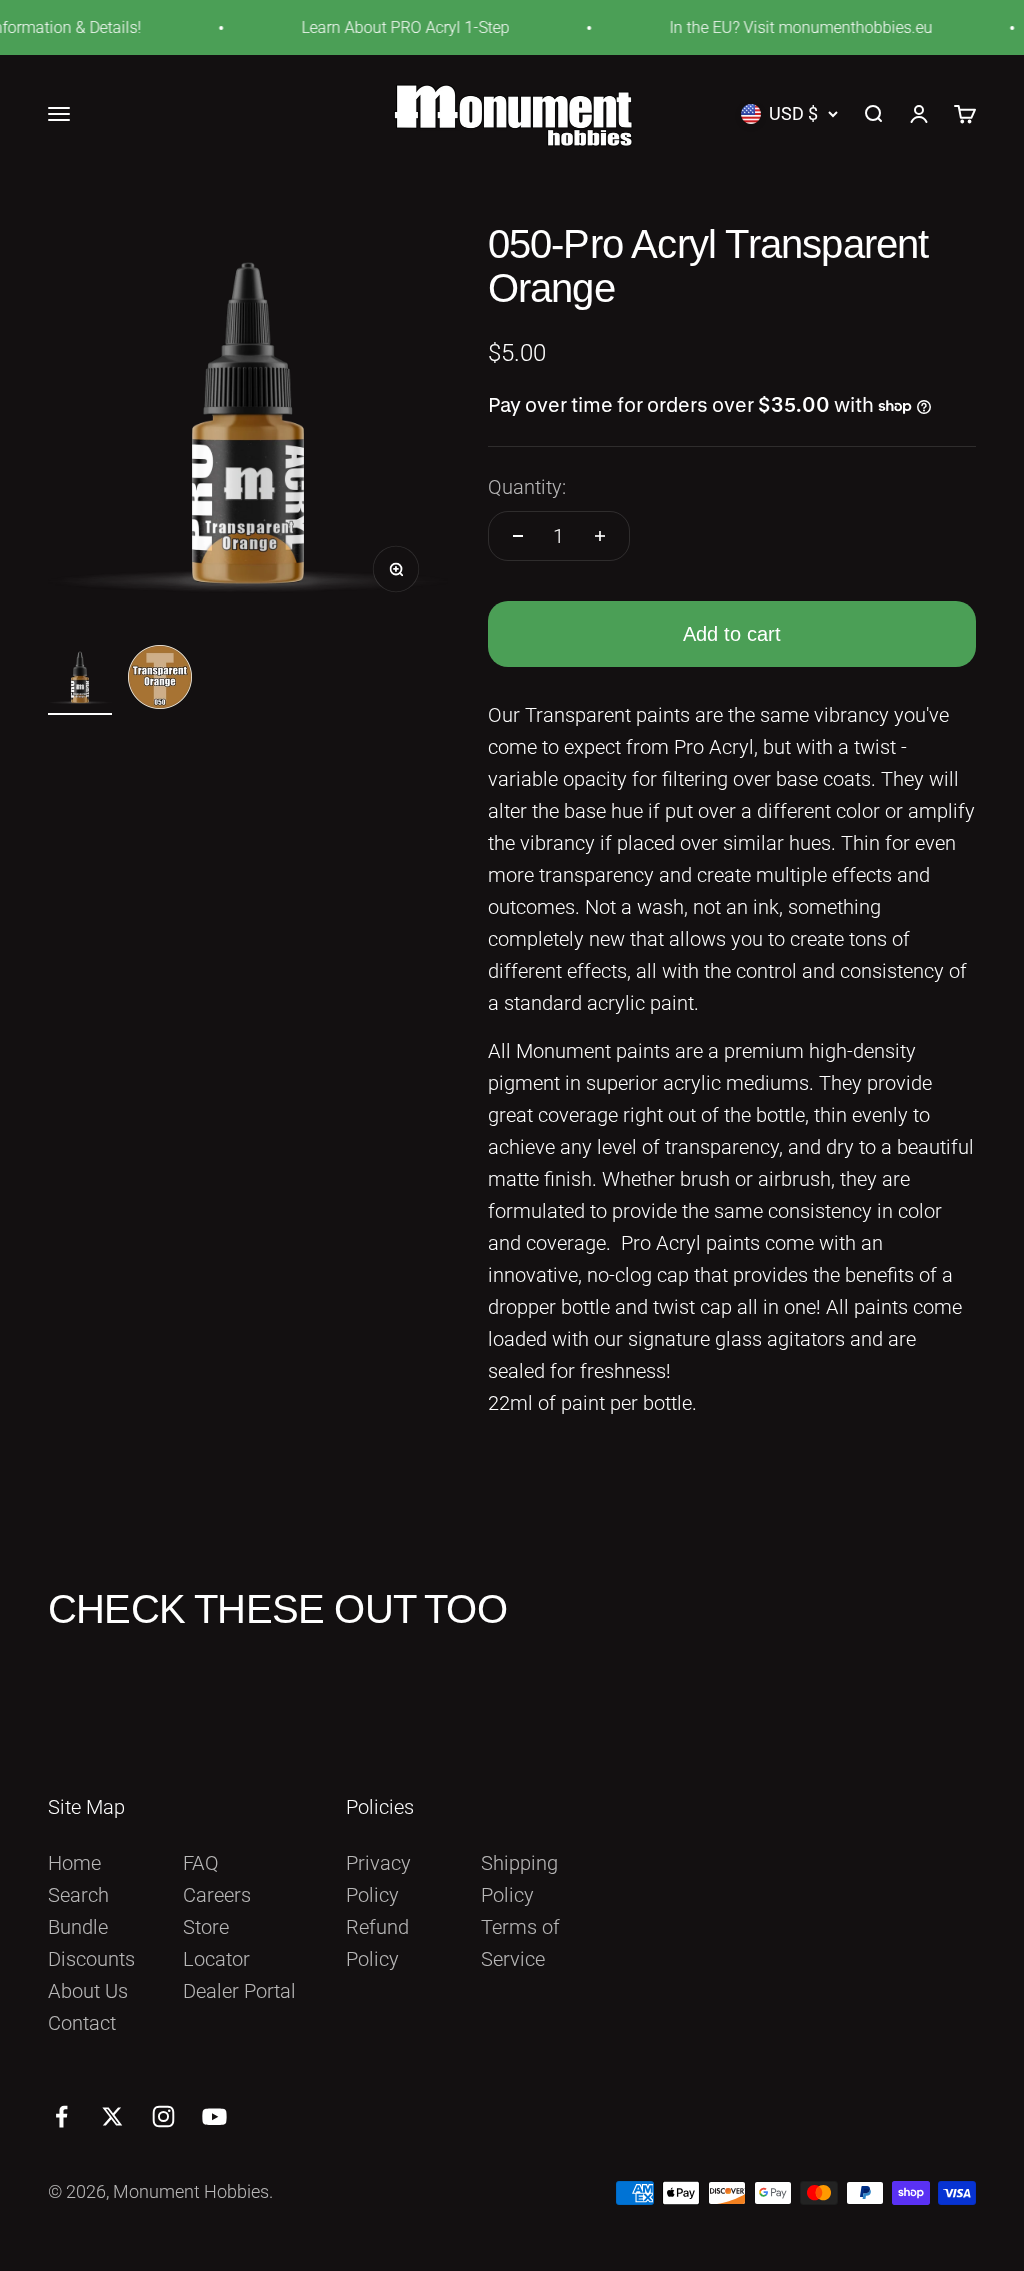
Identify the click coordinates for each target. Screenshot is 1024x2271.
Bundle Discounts (91, 1943)
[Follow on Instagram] (163, 2116)
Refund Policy (377, 1943)
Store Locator (216, 1943)
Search (78, 1895)
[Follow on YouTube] (214, 2116)
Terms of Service (520, 1943)
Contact (82, 2023)
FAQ (201, 1863)
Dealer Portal (239, 1991)
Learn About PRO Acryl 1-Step (387, 27)
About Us (88, 1991)
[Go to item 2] (160, 680)
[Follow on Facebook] (61, 2116)
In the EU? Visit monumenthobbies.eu (782, 27)
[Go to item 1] (80, 680)
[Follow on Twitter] (112, 2116)
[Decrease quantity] (518, 536)
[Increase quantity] (600, 536)
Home (74, 1863)
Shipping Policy (519, 1879)
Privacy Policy (378, 1879)
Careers (217, 1895)
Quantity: (527, 487)
